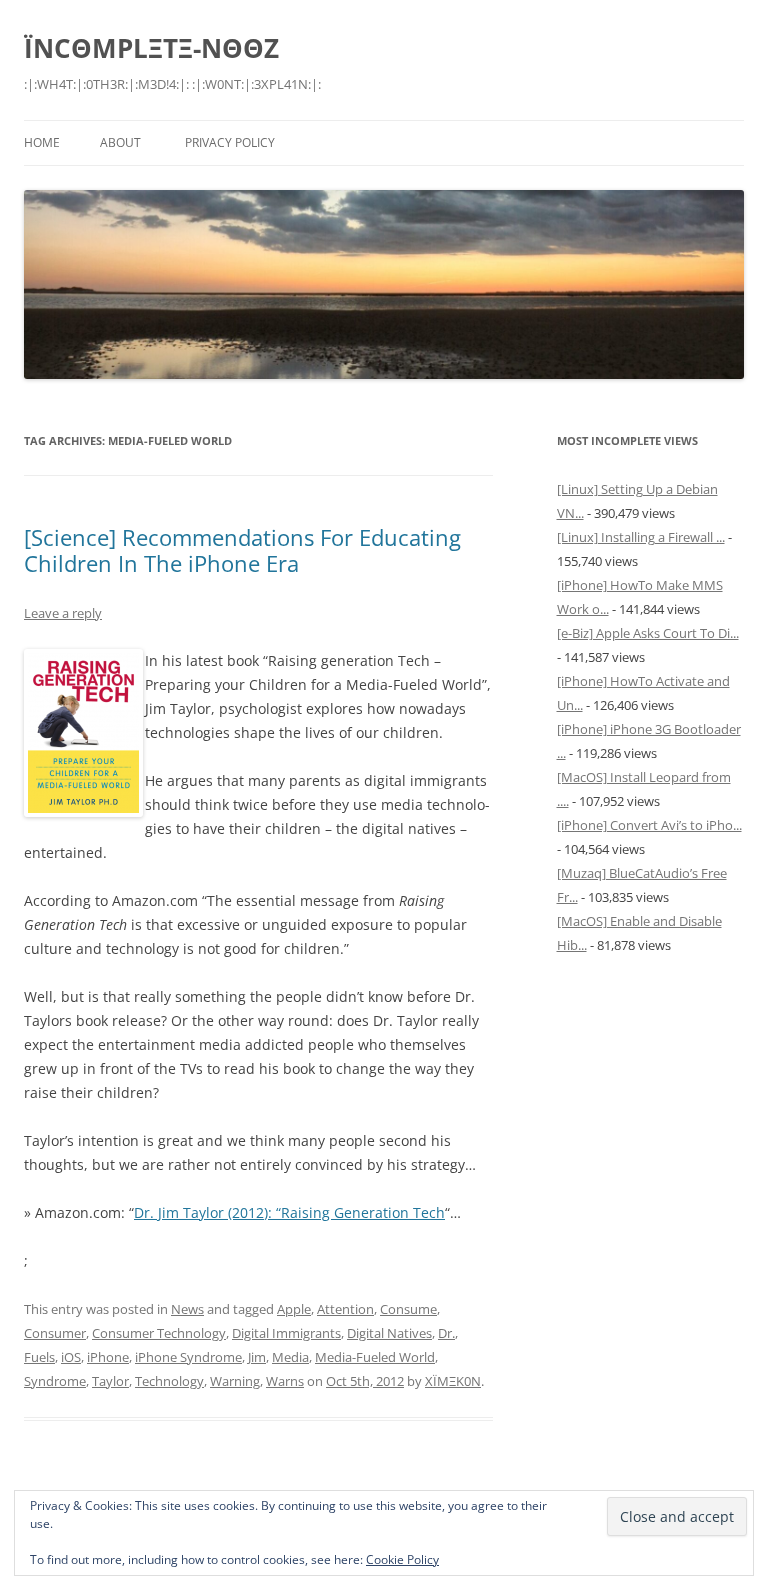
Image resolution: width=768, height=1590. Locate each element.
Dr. (446, 1333)
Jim (257, 1357)
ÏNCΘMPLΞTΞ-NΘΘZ (151, 48)
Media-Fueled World (375, 1357)
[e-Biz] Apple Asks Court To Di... (648, 633)
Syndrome (55, 1381)
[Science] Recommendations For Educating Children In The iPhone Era (242, 550)
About (120, 142)
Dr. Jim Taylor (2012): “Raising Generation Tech (289, 1212)
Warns (285, 1381)
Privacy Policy (230, 142)
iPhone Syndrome (188, 1357)
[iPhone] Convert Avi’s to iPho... (649, 825)
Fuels (39, 1357)
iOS (71, 1357)
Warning (235, 1381)
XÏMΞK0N (453, 1381)
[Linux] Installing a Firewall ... (641, 537)
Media (290, 1357)
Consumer (55, 1333)
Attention (345, 1309)
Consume (408, 1309)
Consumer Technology (159, 1333)
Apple (294, 1309)
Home (42, 142)
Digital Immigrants (286, 1333)
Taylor (110, 1381)
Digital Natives (389, 1333)
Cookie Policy (402, 1559)
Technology (169, 1381)
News (187, 1309)
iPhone (108, 1357)
